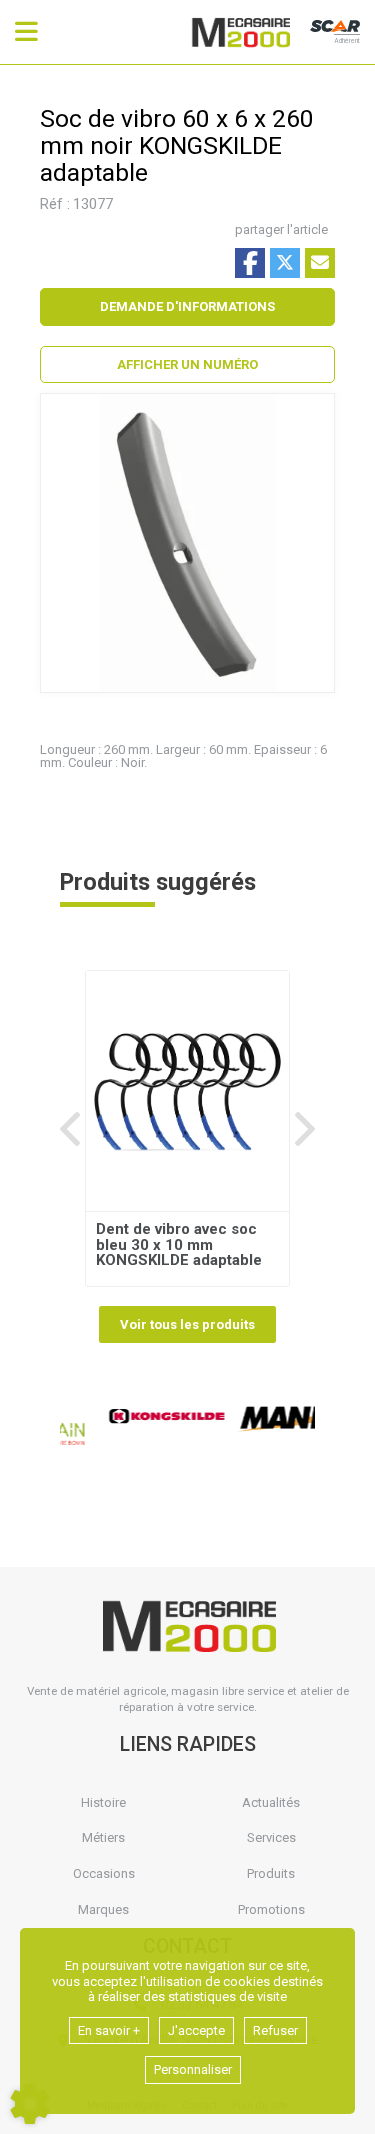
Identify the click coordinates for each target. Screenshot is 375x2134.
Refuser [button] (275, 2030)
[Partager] (320, 263)
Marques (103, 1909)
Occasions (104, 1873)
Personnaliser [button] (193, 2069)
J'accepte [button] (196, 2030)
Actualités (271, 1802)
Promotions (271, 1909)
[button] (187, 365)
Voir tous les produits (187, 1324)
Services (271, 1837)
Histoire (103, 1802)
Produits (271, 1873)
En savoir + (109, 2030)
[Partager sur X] (285, 263)
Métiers (103, 1837)
